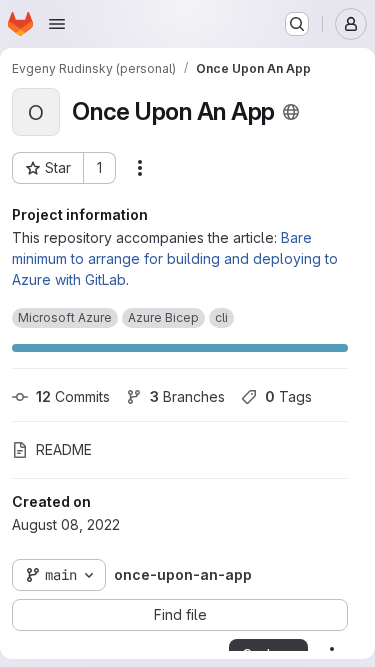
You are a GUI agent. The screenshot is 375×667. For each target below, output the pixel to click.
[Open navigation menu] (57, 24)
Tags (288, 396)
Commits (73, 396)
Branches (187, 396)
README (64, 449)
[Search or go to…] (297, 24)
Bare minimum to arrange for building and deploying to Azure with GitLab (175, 258)
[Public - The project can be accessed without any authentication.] (291, 112)
